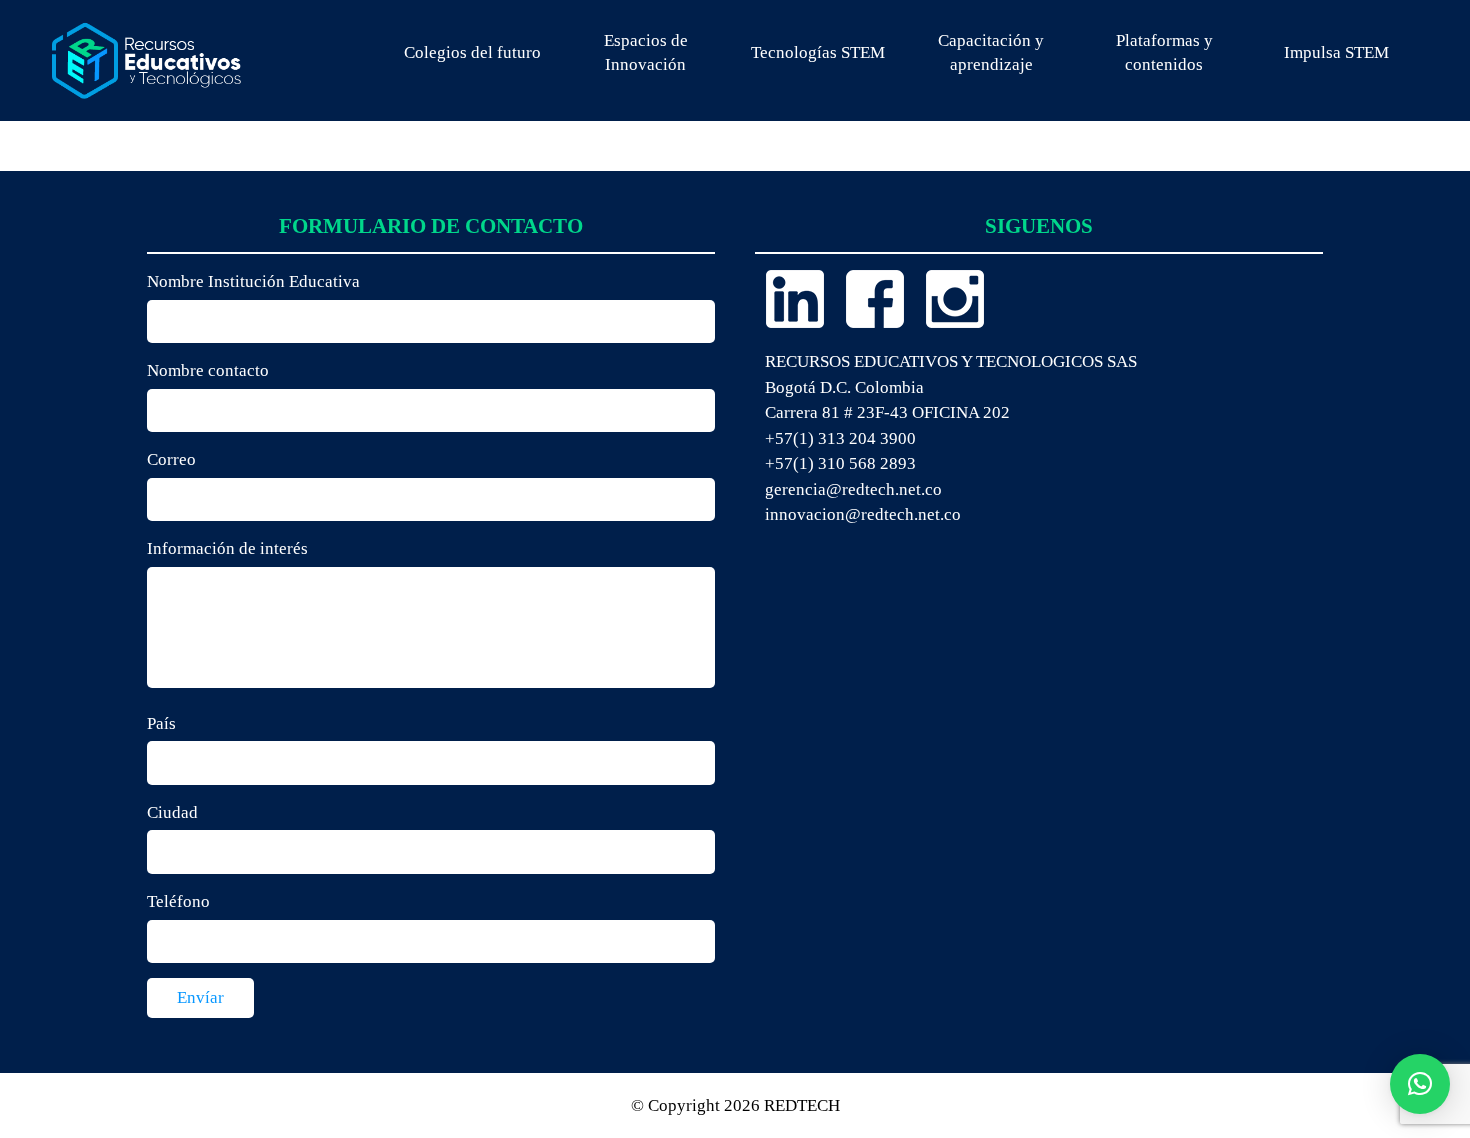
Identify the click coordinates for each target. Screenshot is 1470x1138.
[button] (1420, 1084)
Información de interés (227, 548)
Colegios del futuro (472, 52)
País (161, 723)
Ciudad (172, 812)
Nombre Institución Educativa (253, 281)
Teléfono (178, 901)
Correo (171, 459)
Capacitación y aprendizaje (991, 52)
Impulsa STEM (1336, 52)
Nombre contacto (208, 370)
